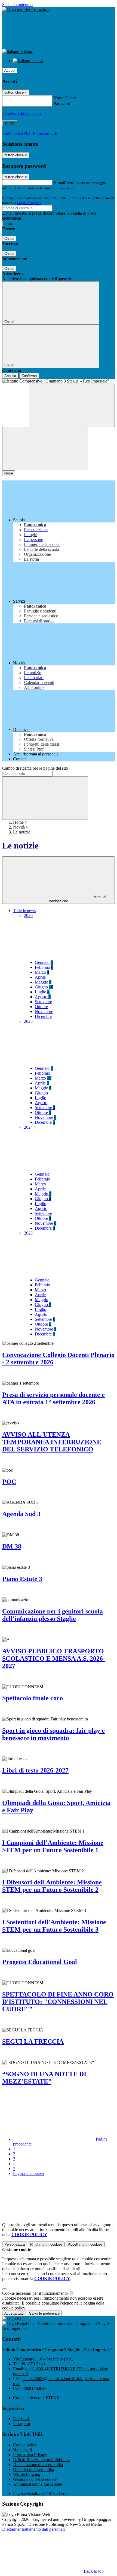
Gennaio (44, 962)
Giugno (44, 987)
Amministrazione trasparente (38, 2484)
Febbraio (44, 967)
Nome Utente (65, 98)
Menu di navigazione (78, 899)
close (9, 473)
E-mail (59, 182)
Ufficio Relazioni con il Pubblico (41, 2460)
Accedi (10, 71)
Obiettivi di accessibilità (33, 2469)
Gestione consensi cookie (35, 2479)
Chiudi (9, 239)
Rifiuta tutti (46, 2244)
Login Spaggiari (29, 203)
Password (62, 104)
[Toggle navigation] (45, 449)
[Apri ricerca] (72, 405)
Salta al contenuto (17, 5)
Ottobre (41, 1007)
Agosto (43, 997)
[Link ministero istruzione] (26, 9)
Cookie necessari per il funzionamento (36, 2293)
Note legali (22, 2450)
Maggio (43, 982)
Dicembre (43, 1016)
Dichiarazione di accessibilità (38, 2465)
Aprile (40, 977)
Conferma (29, 376)
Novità (19, 827)
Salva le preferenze (44, 2313)
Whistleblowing (27, 2474)
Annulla (10, 376)
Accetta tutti (85, 2244)
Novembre (44, 1011)
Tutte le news (24, 911)
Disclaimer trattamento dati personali (33, 2529)
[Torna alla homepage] (59, 381)
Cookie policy (25, 2445)
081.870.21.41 (33, 2364)
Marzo (42, 972)
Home (18, 822)
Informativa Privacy (30, 2455)
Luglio (42, 992)
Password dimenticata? (22, 113)
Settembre (43, 1002)
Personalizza (15, 2244)
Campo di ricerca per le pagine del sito (35, 768)
